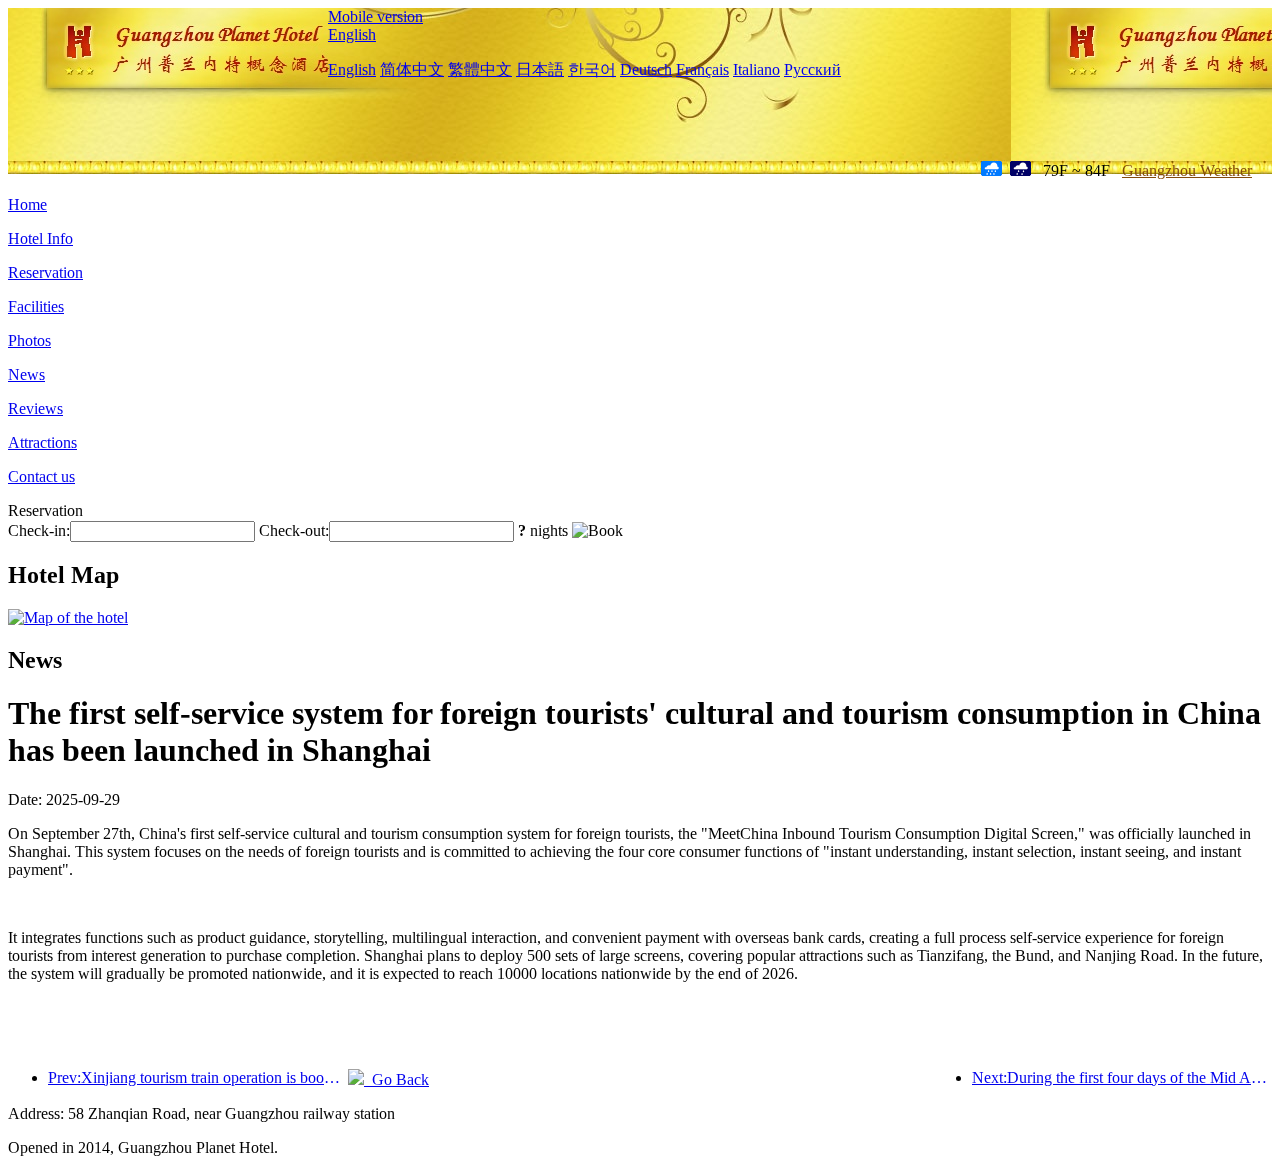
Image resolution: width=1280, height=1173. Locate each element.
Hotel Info (40, 238)
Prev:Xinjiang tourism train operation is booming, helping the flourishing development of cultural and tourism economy (198, 1077)
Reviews (35, 408)
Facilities (36, 306)
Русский (812, 69)
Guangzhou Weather (1187, 170)
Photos (29, 340)
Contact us (41, 476)
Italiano (756, 69)
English (352, 34)
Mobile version (375, 16)
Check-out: (294, 530)
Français (702, 69)
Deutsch (646, 69)
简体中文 (412, 69)
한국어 (592, 69)
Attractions (42, 442)
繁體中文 (480, 69)
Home (27, 204)
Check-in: (39, 530)
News (26, 374)
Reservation (45, 272)
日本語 (540, 69)
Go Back (396, 1079)
